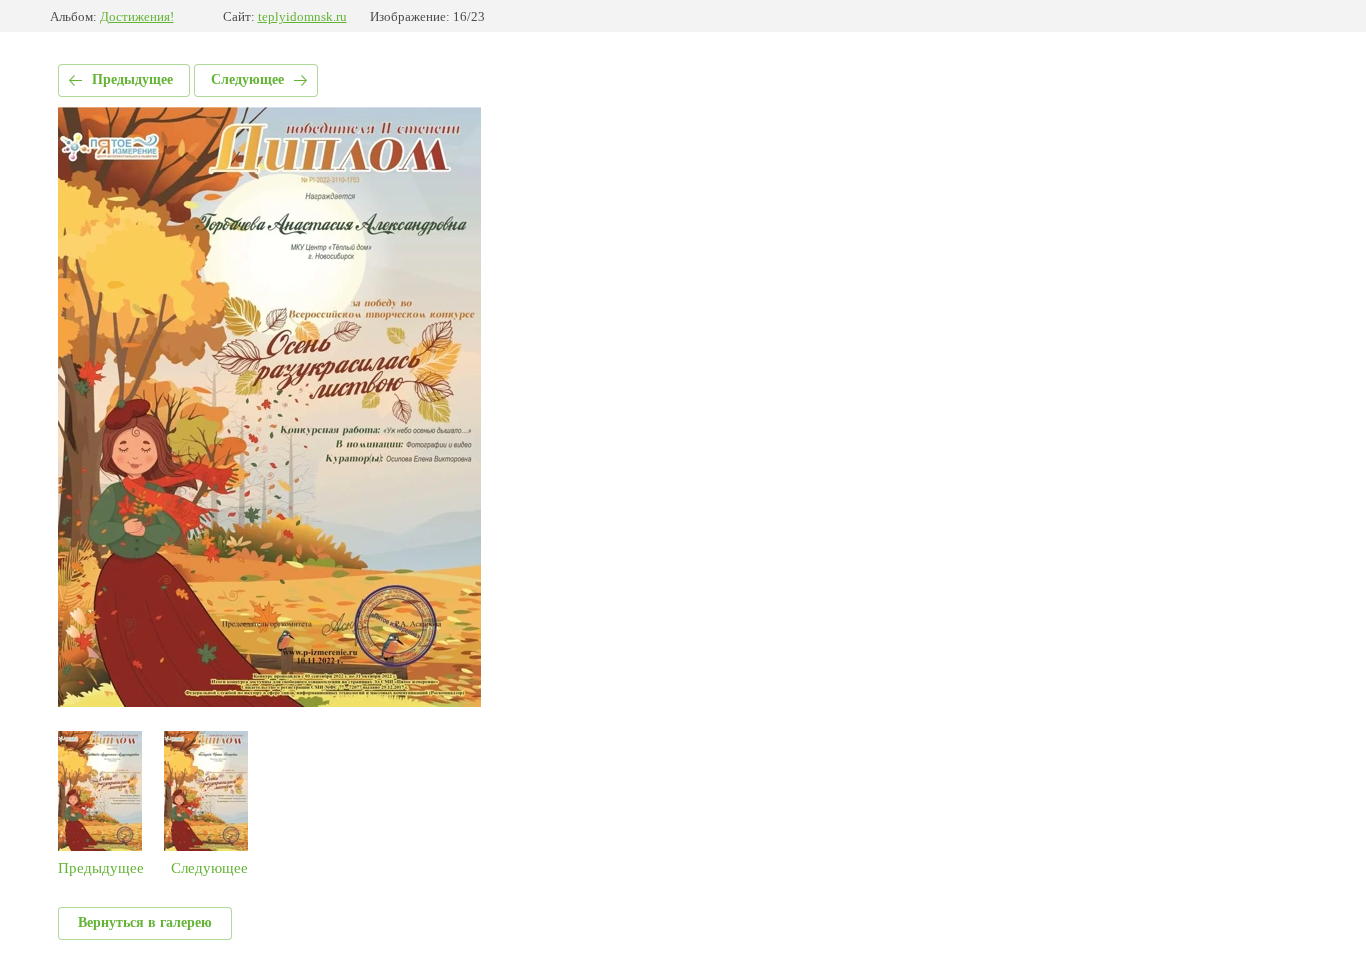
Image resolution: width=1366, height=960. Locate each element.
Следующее (247, 79)
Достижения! (137, 16)
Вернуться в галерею (145, 922)
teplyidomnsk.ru (302, 16)
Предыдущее (132, 79)
